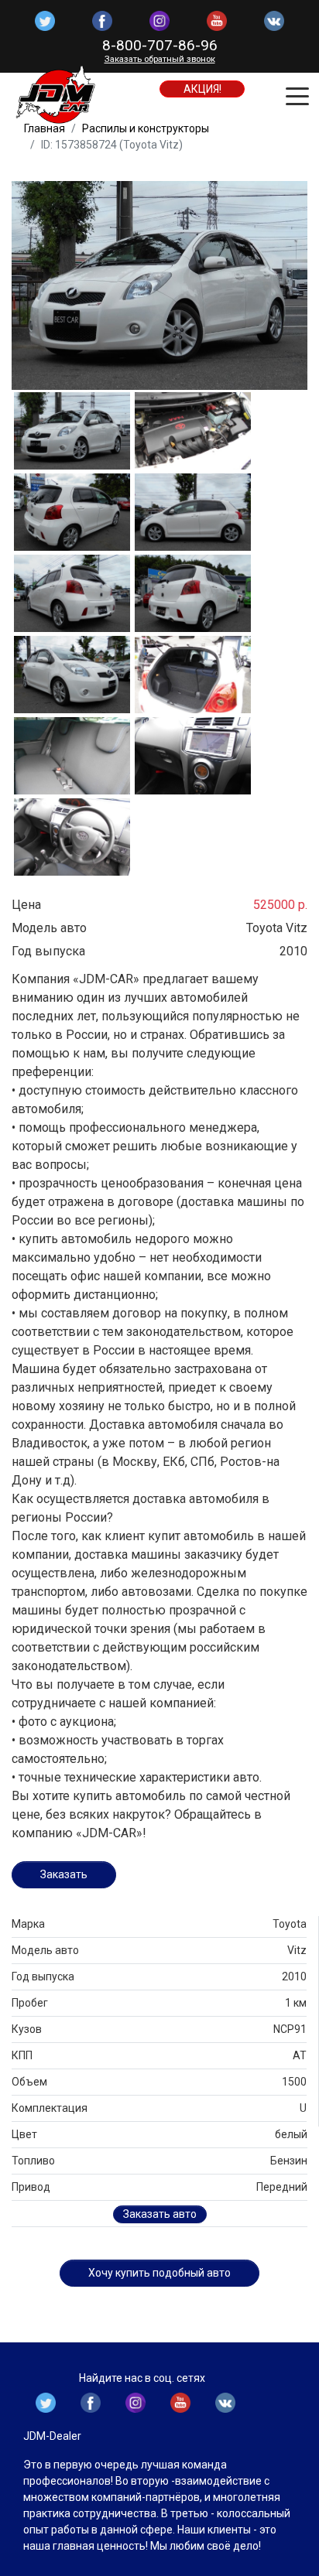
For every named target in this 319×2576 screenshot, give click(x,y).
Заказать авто (160, 2214)
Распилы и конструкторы (146, 128)
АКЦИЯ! (202, 89)
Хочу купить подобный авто (159, 2273)
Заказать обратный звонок (160, 59)
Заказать (64, 1874)
